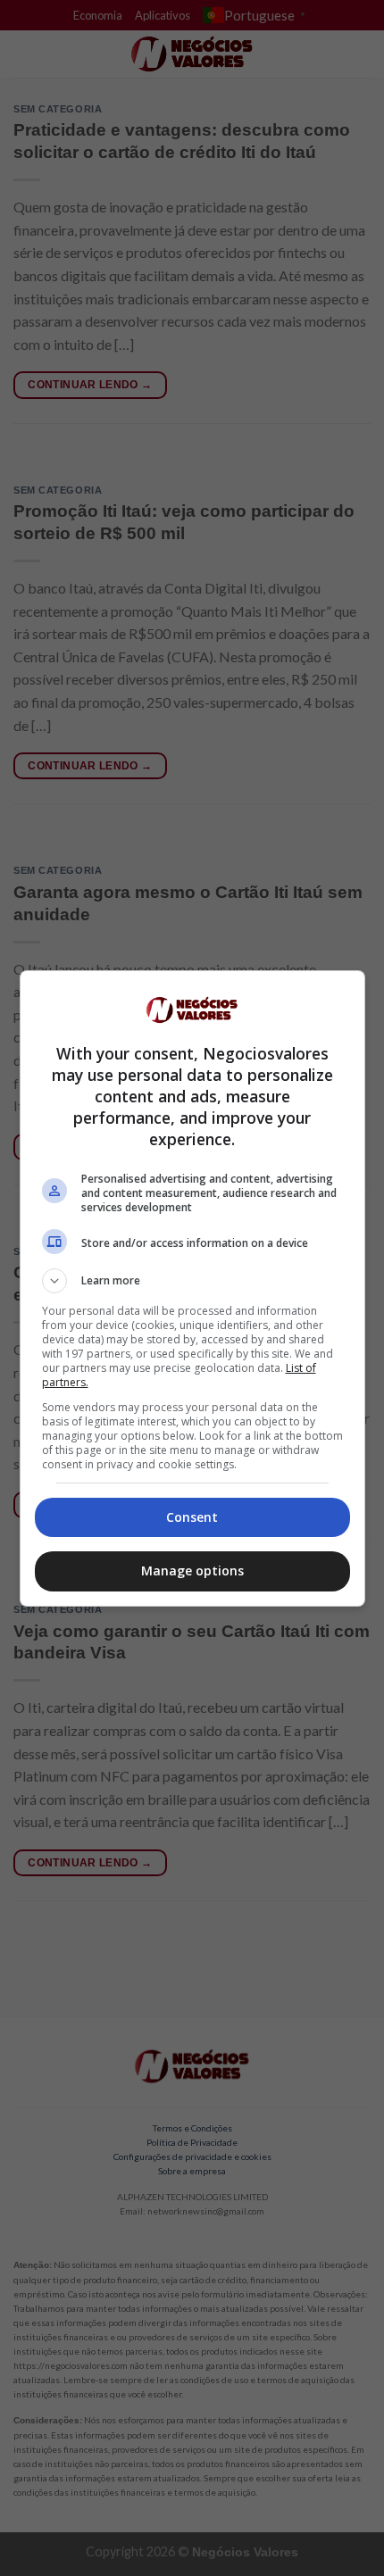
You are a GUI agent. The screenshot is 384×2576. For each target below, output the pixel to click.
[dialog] (192, 1288)
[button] (192, 1281)
